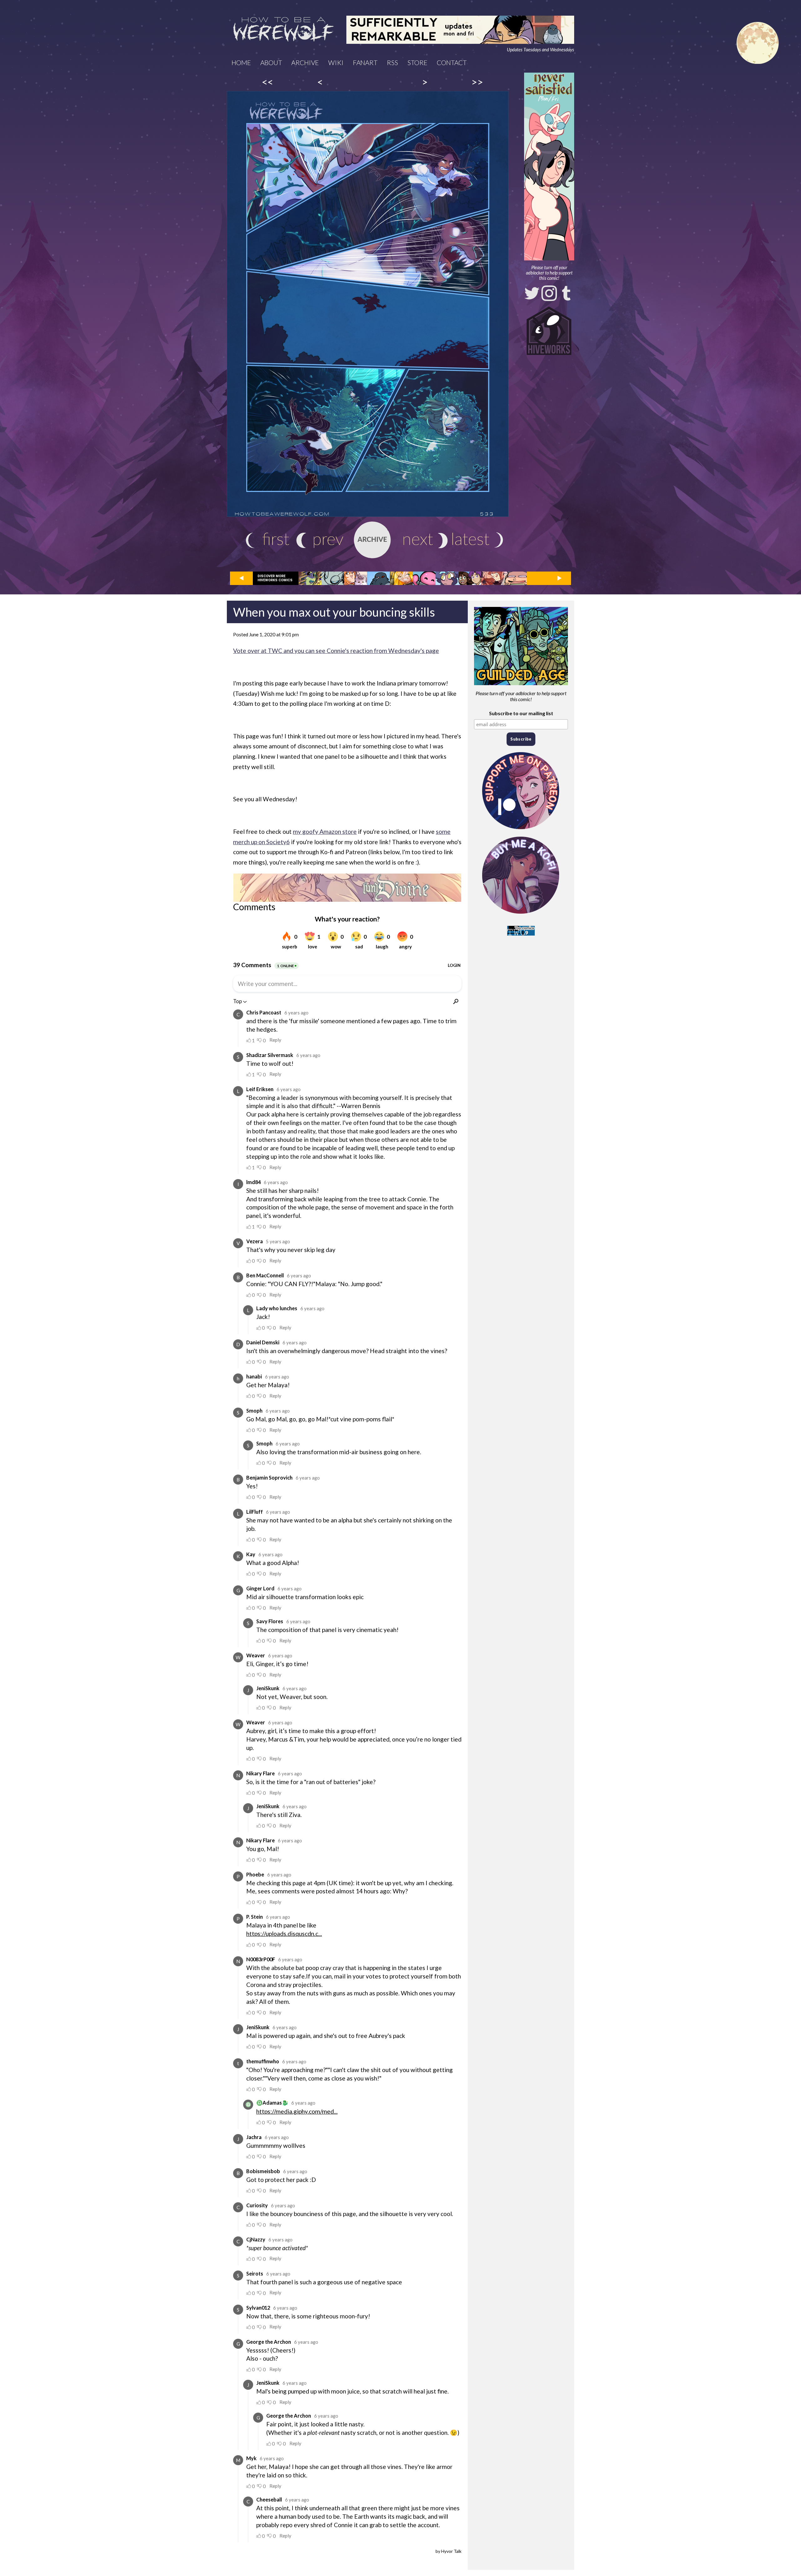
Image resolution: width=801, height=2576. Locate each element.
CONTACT (452, 62)
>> (477, 82)
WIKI (336, 62)
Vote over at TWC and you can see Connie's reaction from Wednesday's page (336, 651)
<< (268, 82)
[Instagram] (549, 293)
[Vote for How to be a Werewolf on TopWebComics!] (521, 934)
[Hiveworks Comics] (549, 331)
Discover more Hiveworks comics (275, 578)
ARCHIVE (305, 62)
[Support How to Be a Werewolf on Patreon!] (521, 831)
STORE (417, 62)
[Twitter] (532, 293)
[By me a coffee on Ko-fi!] (521, 915)
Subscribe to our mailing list (521, 713)
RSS (392, 62)
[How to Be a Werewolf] (283, 30)
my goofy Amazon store (325, 831)
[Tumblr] (566, 293)
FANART (365, 62)
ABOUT (271, 62)
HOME (241, 62)
